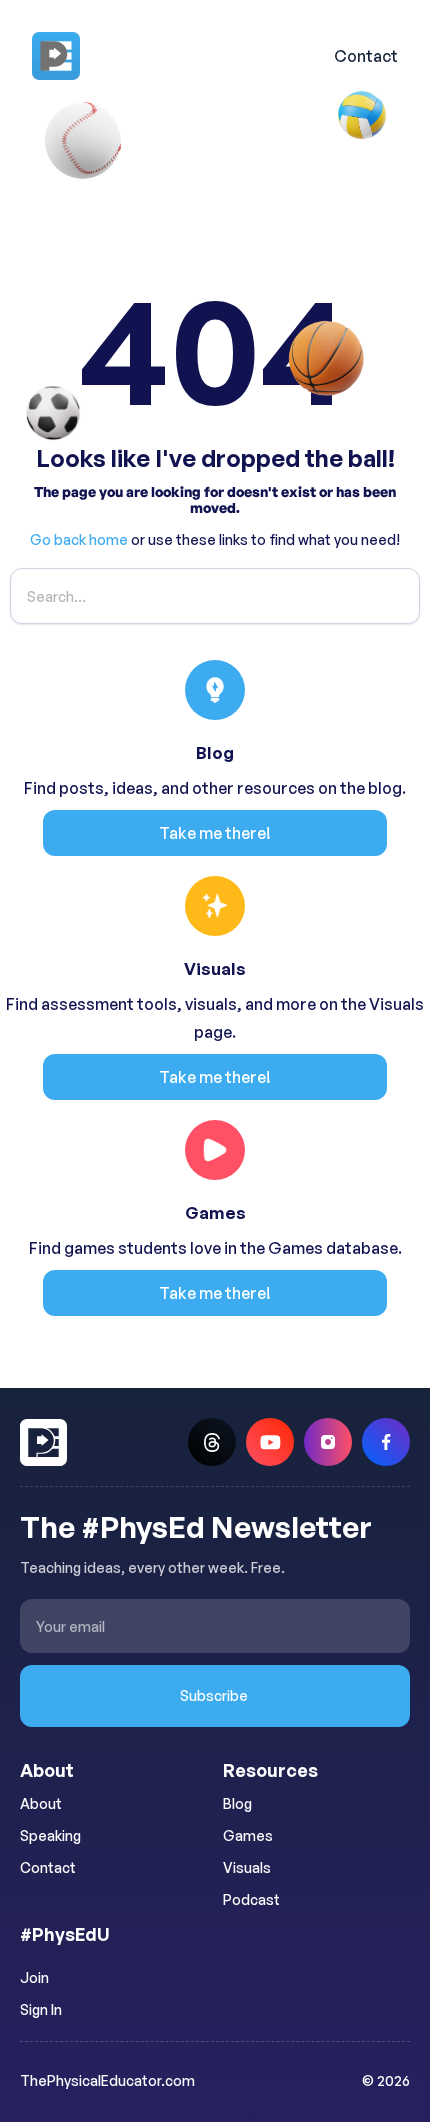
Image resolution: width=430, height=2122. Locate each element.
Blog (237, 1803)
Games (248, 1835)
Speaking (50, 1835)
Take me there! (215, 833)
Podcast (251, 1899)
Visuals (247, 1867)
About (41, 1803)
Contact (366, 56)
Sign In (41, 2009)
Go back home (79, 539)
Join (34, 1977)
